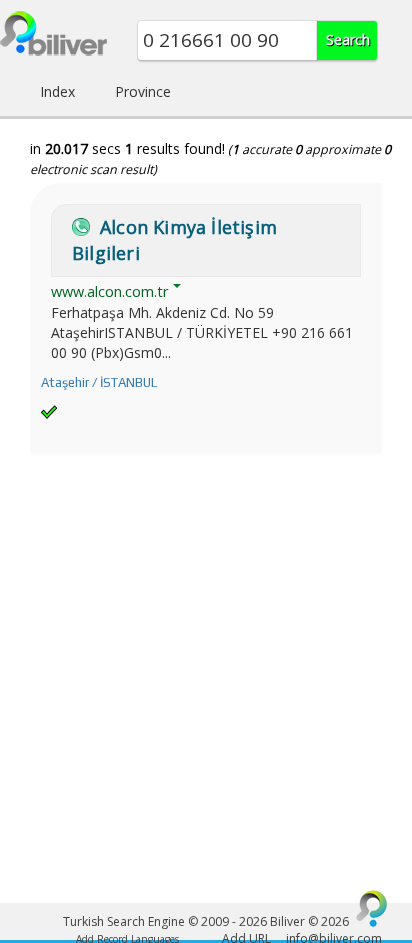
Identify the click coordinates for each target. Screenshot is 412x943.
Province (143, 91)
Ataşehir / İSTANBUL (99, 382)
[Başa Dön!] (372, 908)
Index (57, 91)
